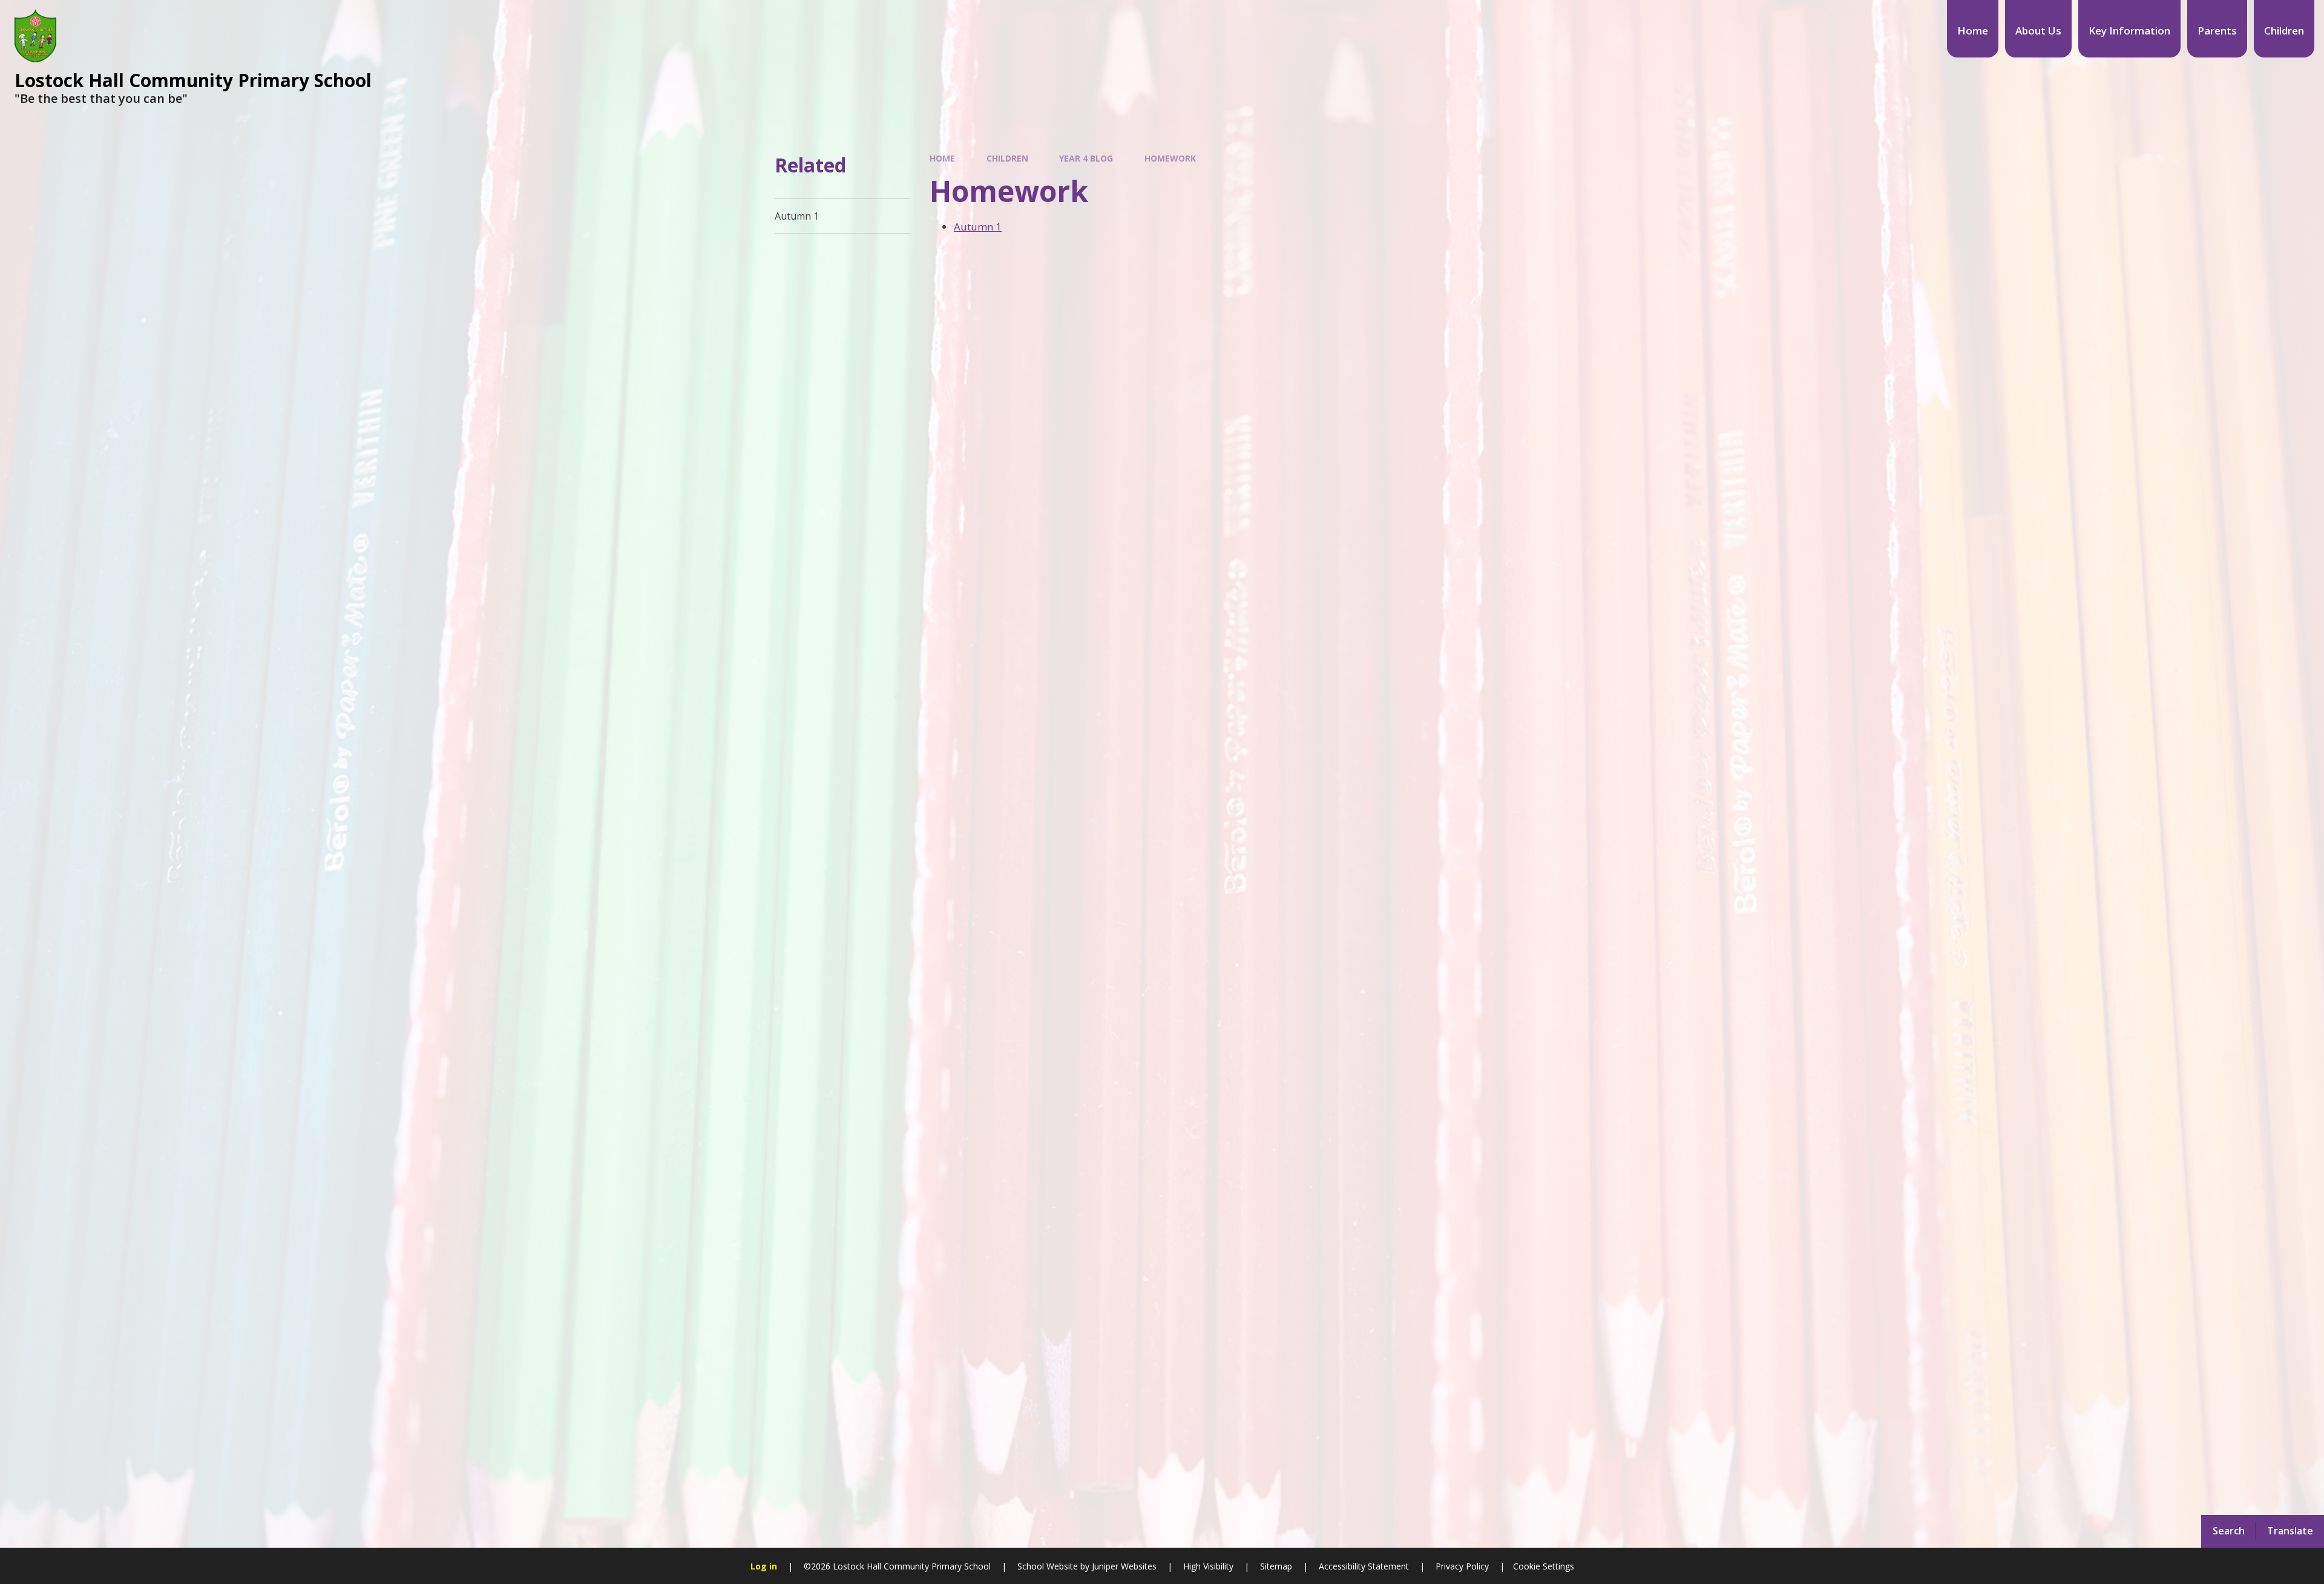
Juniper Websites (1123, 1566)
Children (1007, 158)
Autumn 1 (978, 227)
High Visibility (1208, 1566)
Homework (1170, 158)
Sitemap (1276, 1566)
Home (942, 158)
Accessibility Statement (1364, 1566)
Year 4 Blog (1086, 158)
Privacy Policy (1462, 1566)
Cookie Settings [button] (1544, 1566)
